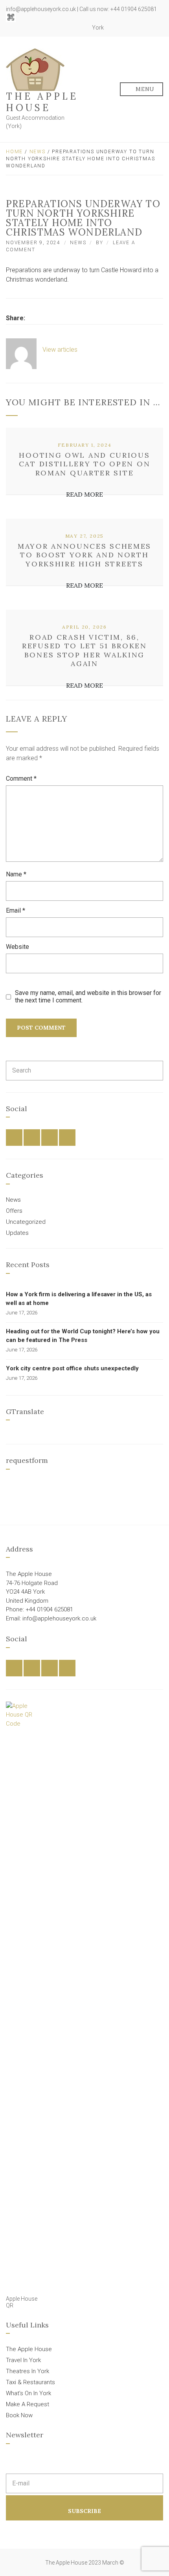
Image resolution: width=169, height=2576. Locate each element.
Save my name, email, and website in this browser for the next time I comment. (88, 997)
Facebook (54, 28)
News (38, 152)
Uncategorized (26, 1222)
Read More (84, 494)
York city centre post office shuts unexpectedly (72, 1368)
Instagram (71, 28)
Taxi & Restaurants (30, 2382)
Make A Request (28, 2404)
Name (16, 874)
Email (16, 910)
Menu (144, 89)
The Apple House (42, 102)
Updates (17, 1233)
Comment (21, 779)
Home (14, 152)
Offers (14, 1211)
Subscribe (84, 2511)
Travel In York (23, 2360)
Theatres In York (28, 2371)
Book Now (19, 2415)
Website (17, 947)
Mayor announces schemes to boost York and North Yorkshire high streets (84, 555)
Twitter (62, 28)
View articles (61, 350)
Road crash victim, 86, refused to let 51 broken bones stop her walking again (84, 650)
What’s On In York (28, 2393)
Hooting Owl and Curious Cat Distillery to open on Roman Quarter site (85, 464)
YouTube (80, 28)
